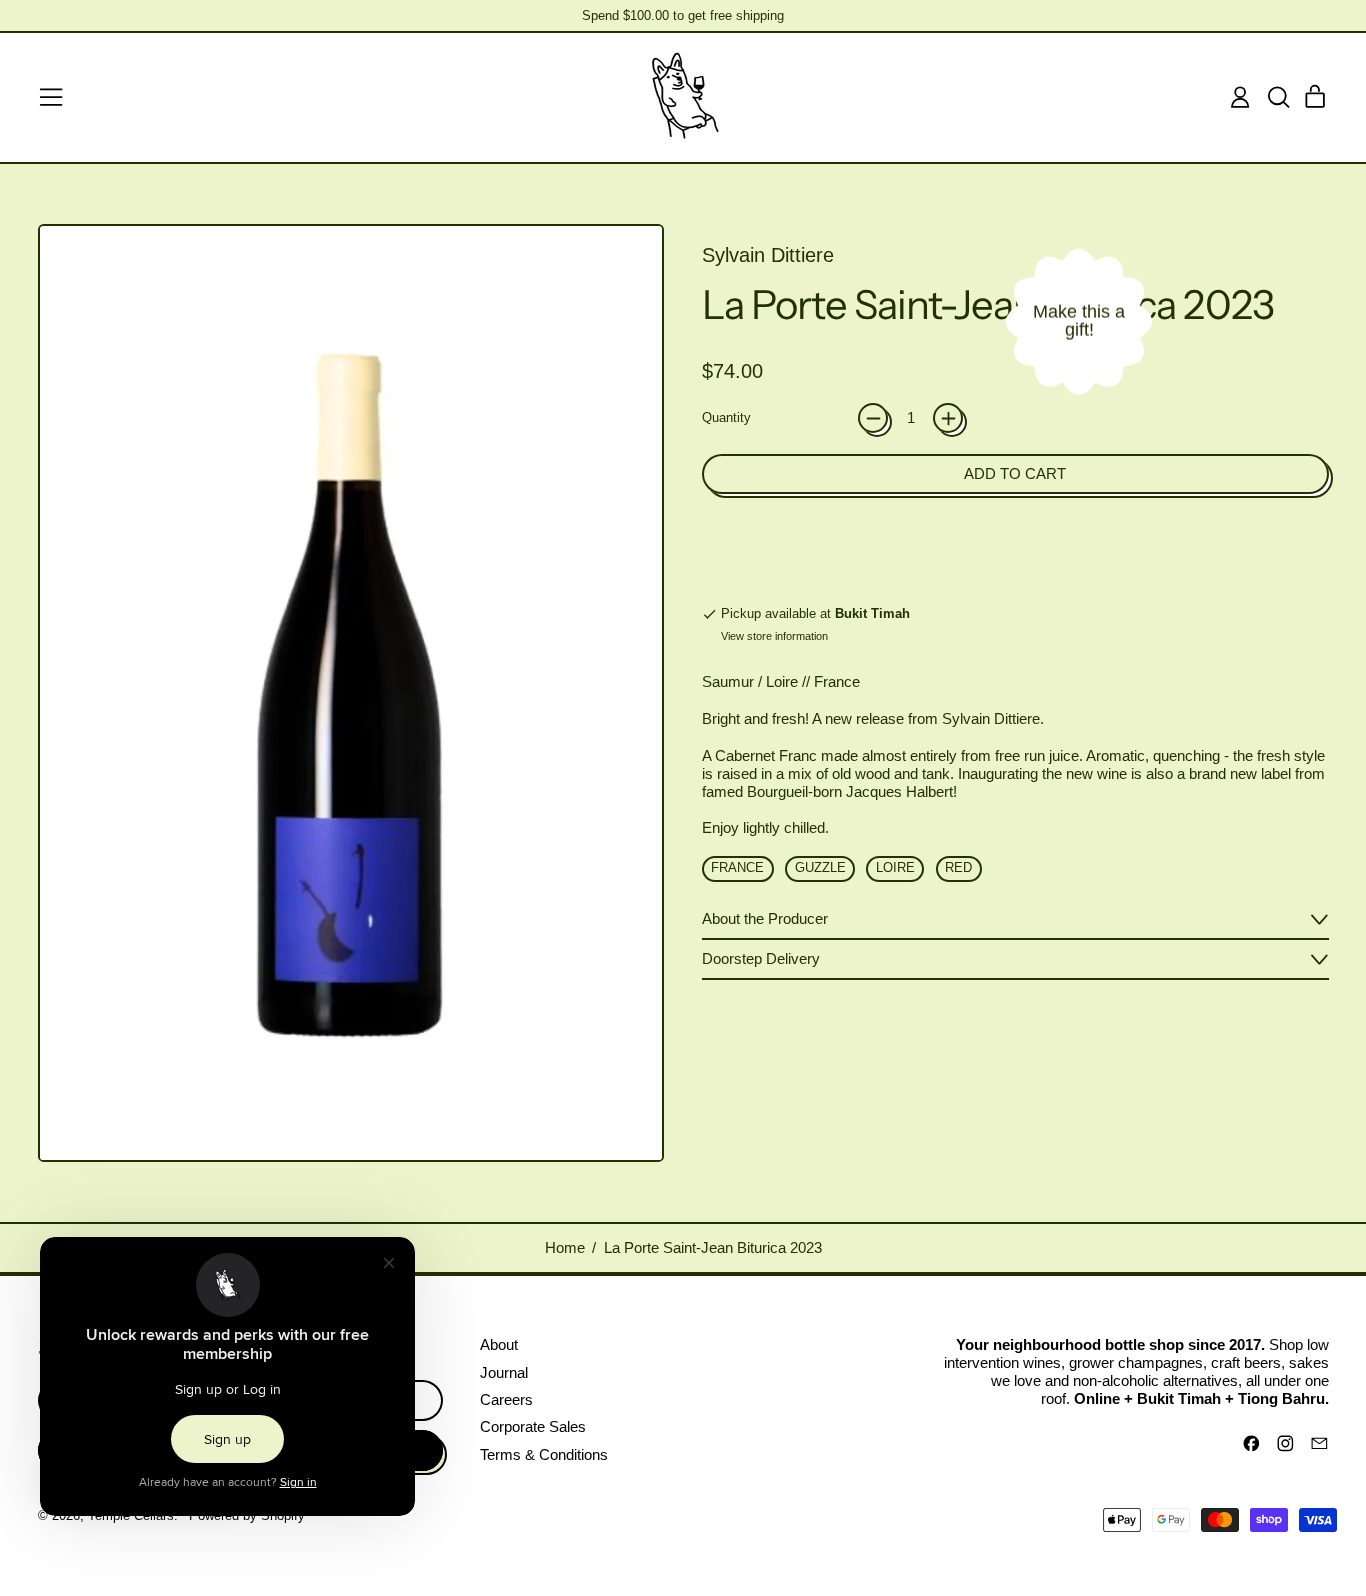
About (499, 1344)
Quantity (726, 417)
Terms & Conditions (544, 1454)
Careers (506, 1399)
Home (565, 1247)
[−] (873, 418)
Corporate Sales (533, 1426)
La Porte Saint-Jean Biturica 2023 (713, 1247)
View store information (774, 636)
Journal (504, 1372)
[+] (948, 418)
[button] (1278, 97)
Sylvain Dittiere (768, 255)
